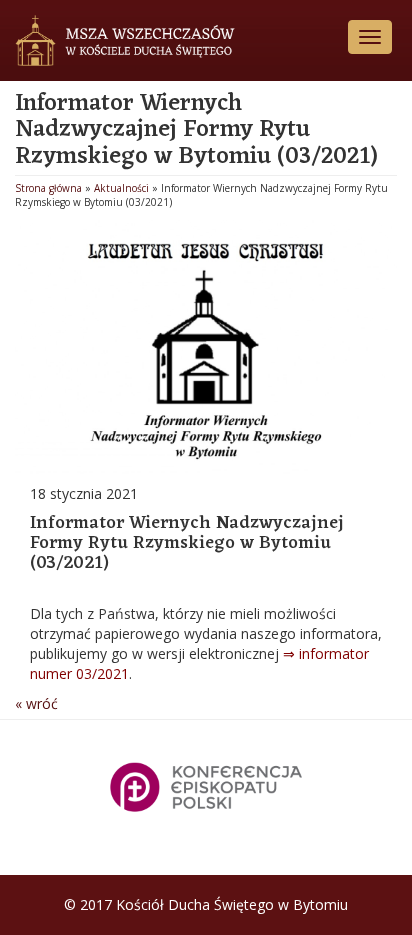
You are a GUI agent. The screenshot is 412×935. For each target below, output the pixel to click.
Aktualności (121, 188)
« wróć (36, 703)
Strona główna (48, 188)
